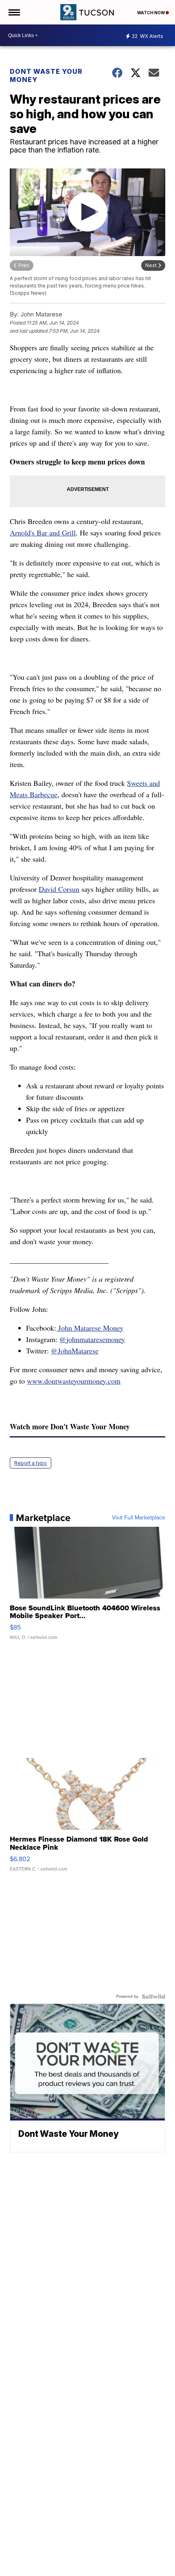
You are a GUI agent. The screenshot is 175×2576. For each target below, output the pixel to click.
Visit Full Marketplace (139, 1518)
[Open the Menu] (14, 12)
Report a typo (31, 1463)
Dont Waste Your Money (46, 75)
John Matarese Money (90, 1328)
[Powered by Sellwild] (153, 1997)
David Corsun (59, 889)
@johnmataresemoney (92, 1339)
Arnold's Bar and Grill (43, 533)
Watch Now (151, 13)
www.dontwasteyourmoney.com (74, 1381)
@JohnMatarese (75, 1351)
